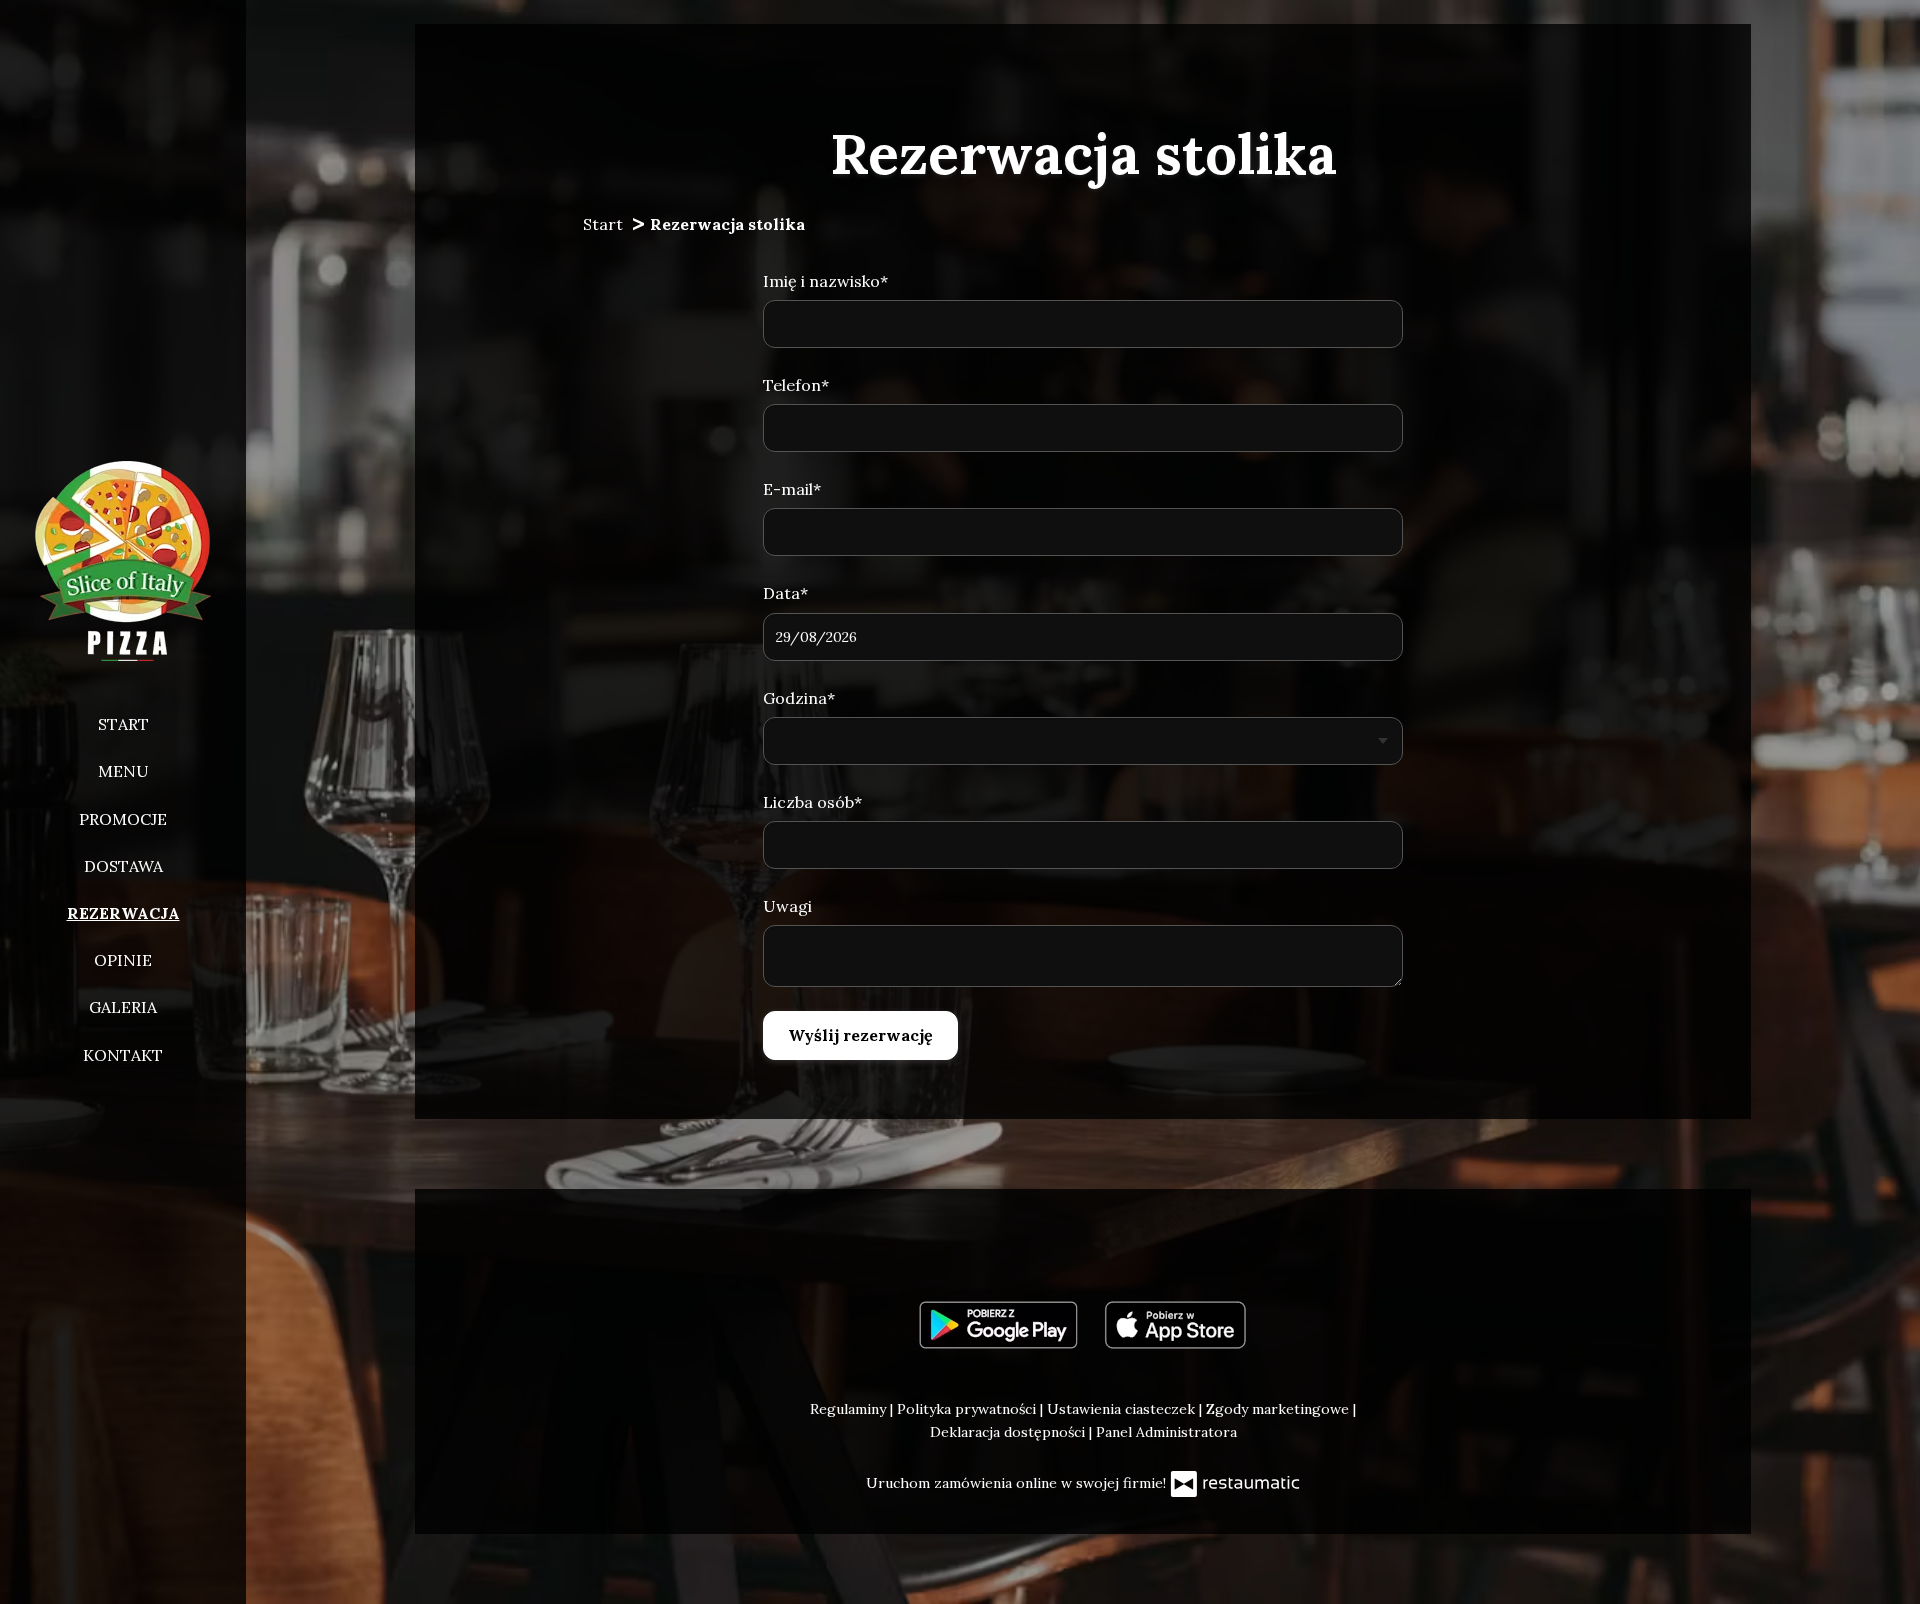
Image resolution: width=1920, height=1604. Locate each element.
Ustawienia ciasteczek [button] (1123, 1409)
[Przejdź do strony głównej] (123, 561)
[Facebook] (1081, 1244)
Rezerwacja (123, 913)
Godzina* (799, 698)
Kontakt (123, 1055)
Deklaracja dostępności (1009, 1432)
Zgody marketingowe (1279, 1409)
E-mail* (792, 489)
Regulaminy (850, 1409)
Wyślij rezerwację (860, 1035)
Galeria (123, 1007)
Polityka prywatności (968, 1409)
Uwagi (787, 906)
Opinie (123, 960)
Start (123, 724)
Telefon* (796, 385)
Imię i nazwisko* (825, 281)
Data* (785, 593)
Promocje (123, 819)
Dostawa (123, 866)
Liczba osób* (812, 802)
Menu (123, 771)
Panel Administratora (1166, 1432)
